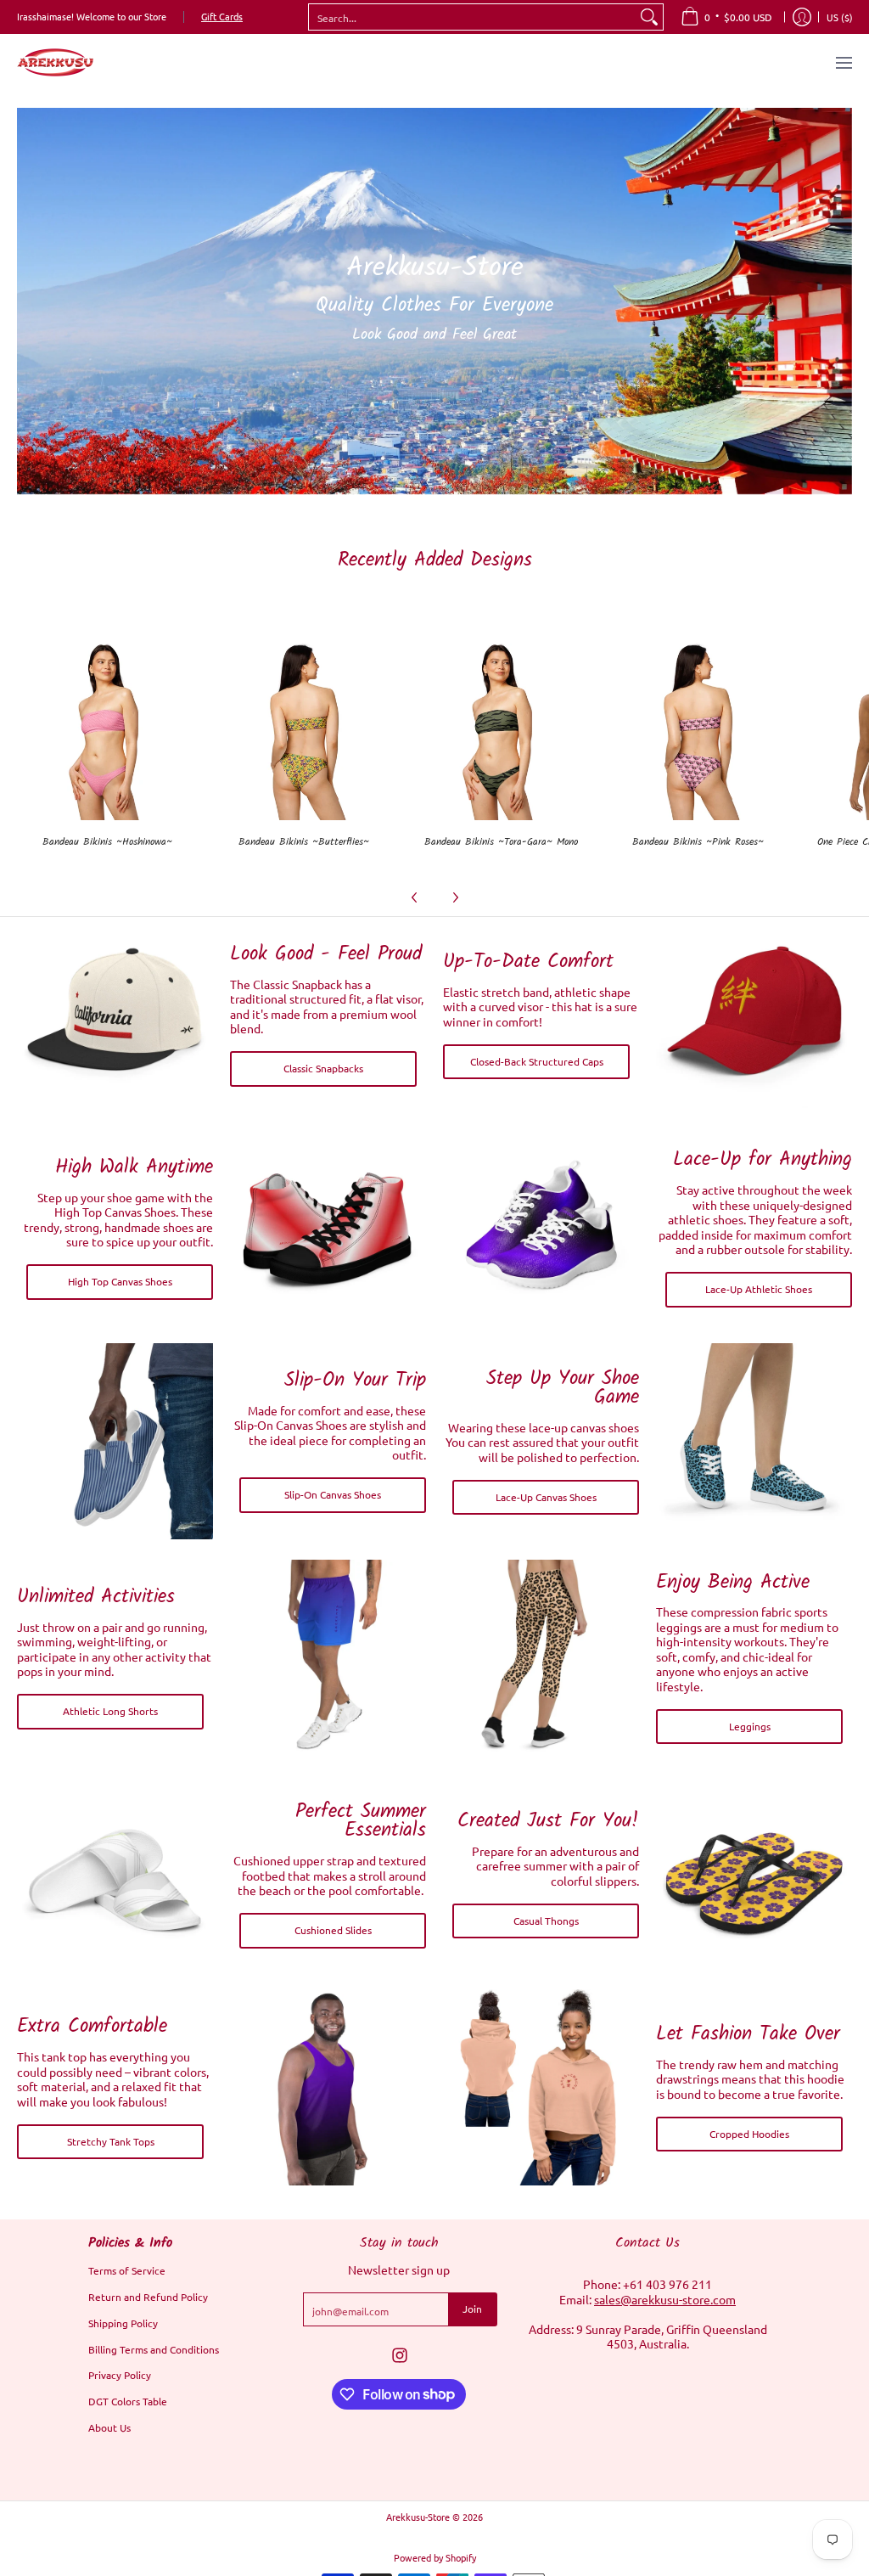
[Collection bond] (754, 1015)
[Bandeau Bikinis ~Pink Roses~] (698, 730)
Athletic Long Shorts (110, 1711)
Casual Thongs (546, 1921)
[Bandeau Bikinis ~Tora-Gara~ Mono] (501, 730)
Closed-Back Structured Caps (537, 1061)
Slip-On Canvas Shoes (333, 1494)
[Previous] (415, 897)
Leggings (750, 1726)
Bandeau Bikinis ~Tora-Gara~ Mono (501, 842)
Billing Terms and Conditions (154, 2349)
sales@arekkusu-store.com (665, 2299)
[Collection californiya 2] (115, 1015)
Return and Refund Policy (148, 2297)
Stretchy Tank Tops (111, 2141)
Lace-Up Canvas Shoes (546, 1497)
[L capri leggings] (541, 1658)
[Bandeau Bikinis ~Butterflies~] (304, 730)
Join (472, 2309)
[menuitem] (726, 17)
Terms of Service (127, 2270)
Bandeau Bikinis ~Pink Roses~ (698, 842)
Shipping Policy (123, 2323)
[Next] (455, 897)
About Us (109, 2427)
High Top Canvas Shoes (120, 1281)
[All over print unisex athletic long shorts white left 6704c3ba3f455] (328, 1658)
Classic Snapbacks (323, 1068)
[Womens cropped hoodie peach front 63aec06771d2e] (541, 2087)
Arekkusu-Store (418, 2517)
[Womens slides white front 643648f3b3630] (115, 1874)
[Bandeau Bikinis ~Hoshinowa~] (107, 730)
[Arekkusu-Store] (55, 62)
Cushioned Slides (333, 1930)
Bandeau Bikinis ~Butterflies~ (304, 842)
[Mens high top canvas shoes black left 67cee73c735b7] (328, 1228)
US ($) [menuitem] (840, 17)
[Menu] (843, 62)
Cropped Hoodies (749, 2134)
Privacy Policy (120, 2375)
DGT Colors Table (128, 2401)
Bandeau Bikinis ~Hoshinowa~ (107, 842)
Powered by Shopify (435, 2557)
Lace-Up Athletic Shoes (759, 1289)
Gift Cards (222, 16)
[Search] (649, 17)
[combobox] (472, 17)
